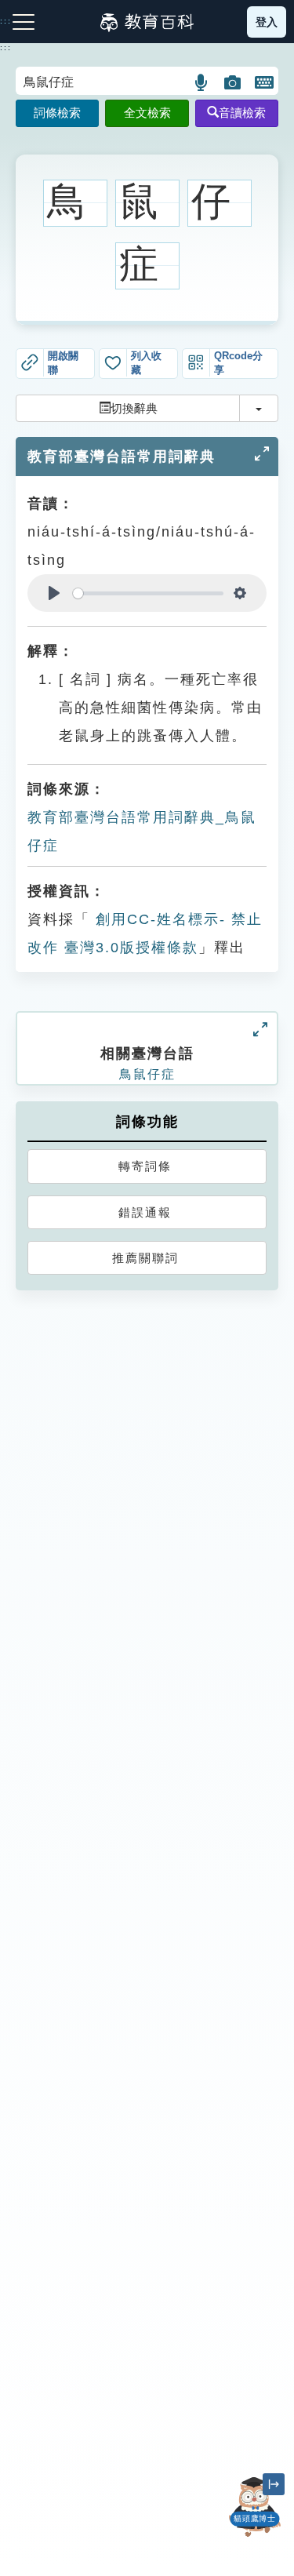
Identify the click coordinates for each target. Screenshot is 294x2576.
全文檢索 (147, 113)
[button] (202, 82)
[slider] (148, 593)
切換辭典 (134, 408)
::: (6, 48)
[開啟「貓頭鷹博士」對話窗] (255, 2507)
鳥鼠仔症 (147, 1074)
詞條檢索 (57, 113)
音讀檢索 (242, 113)
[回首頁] (147, 22)
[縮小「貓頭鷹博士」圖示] (274, 2484)
